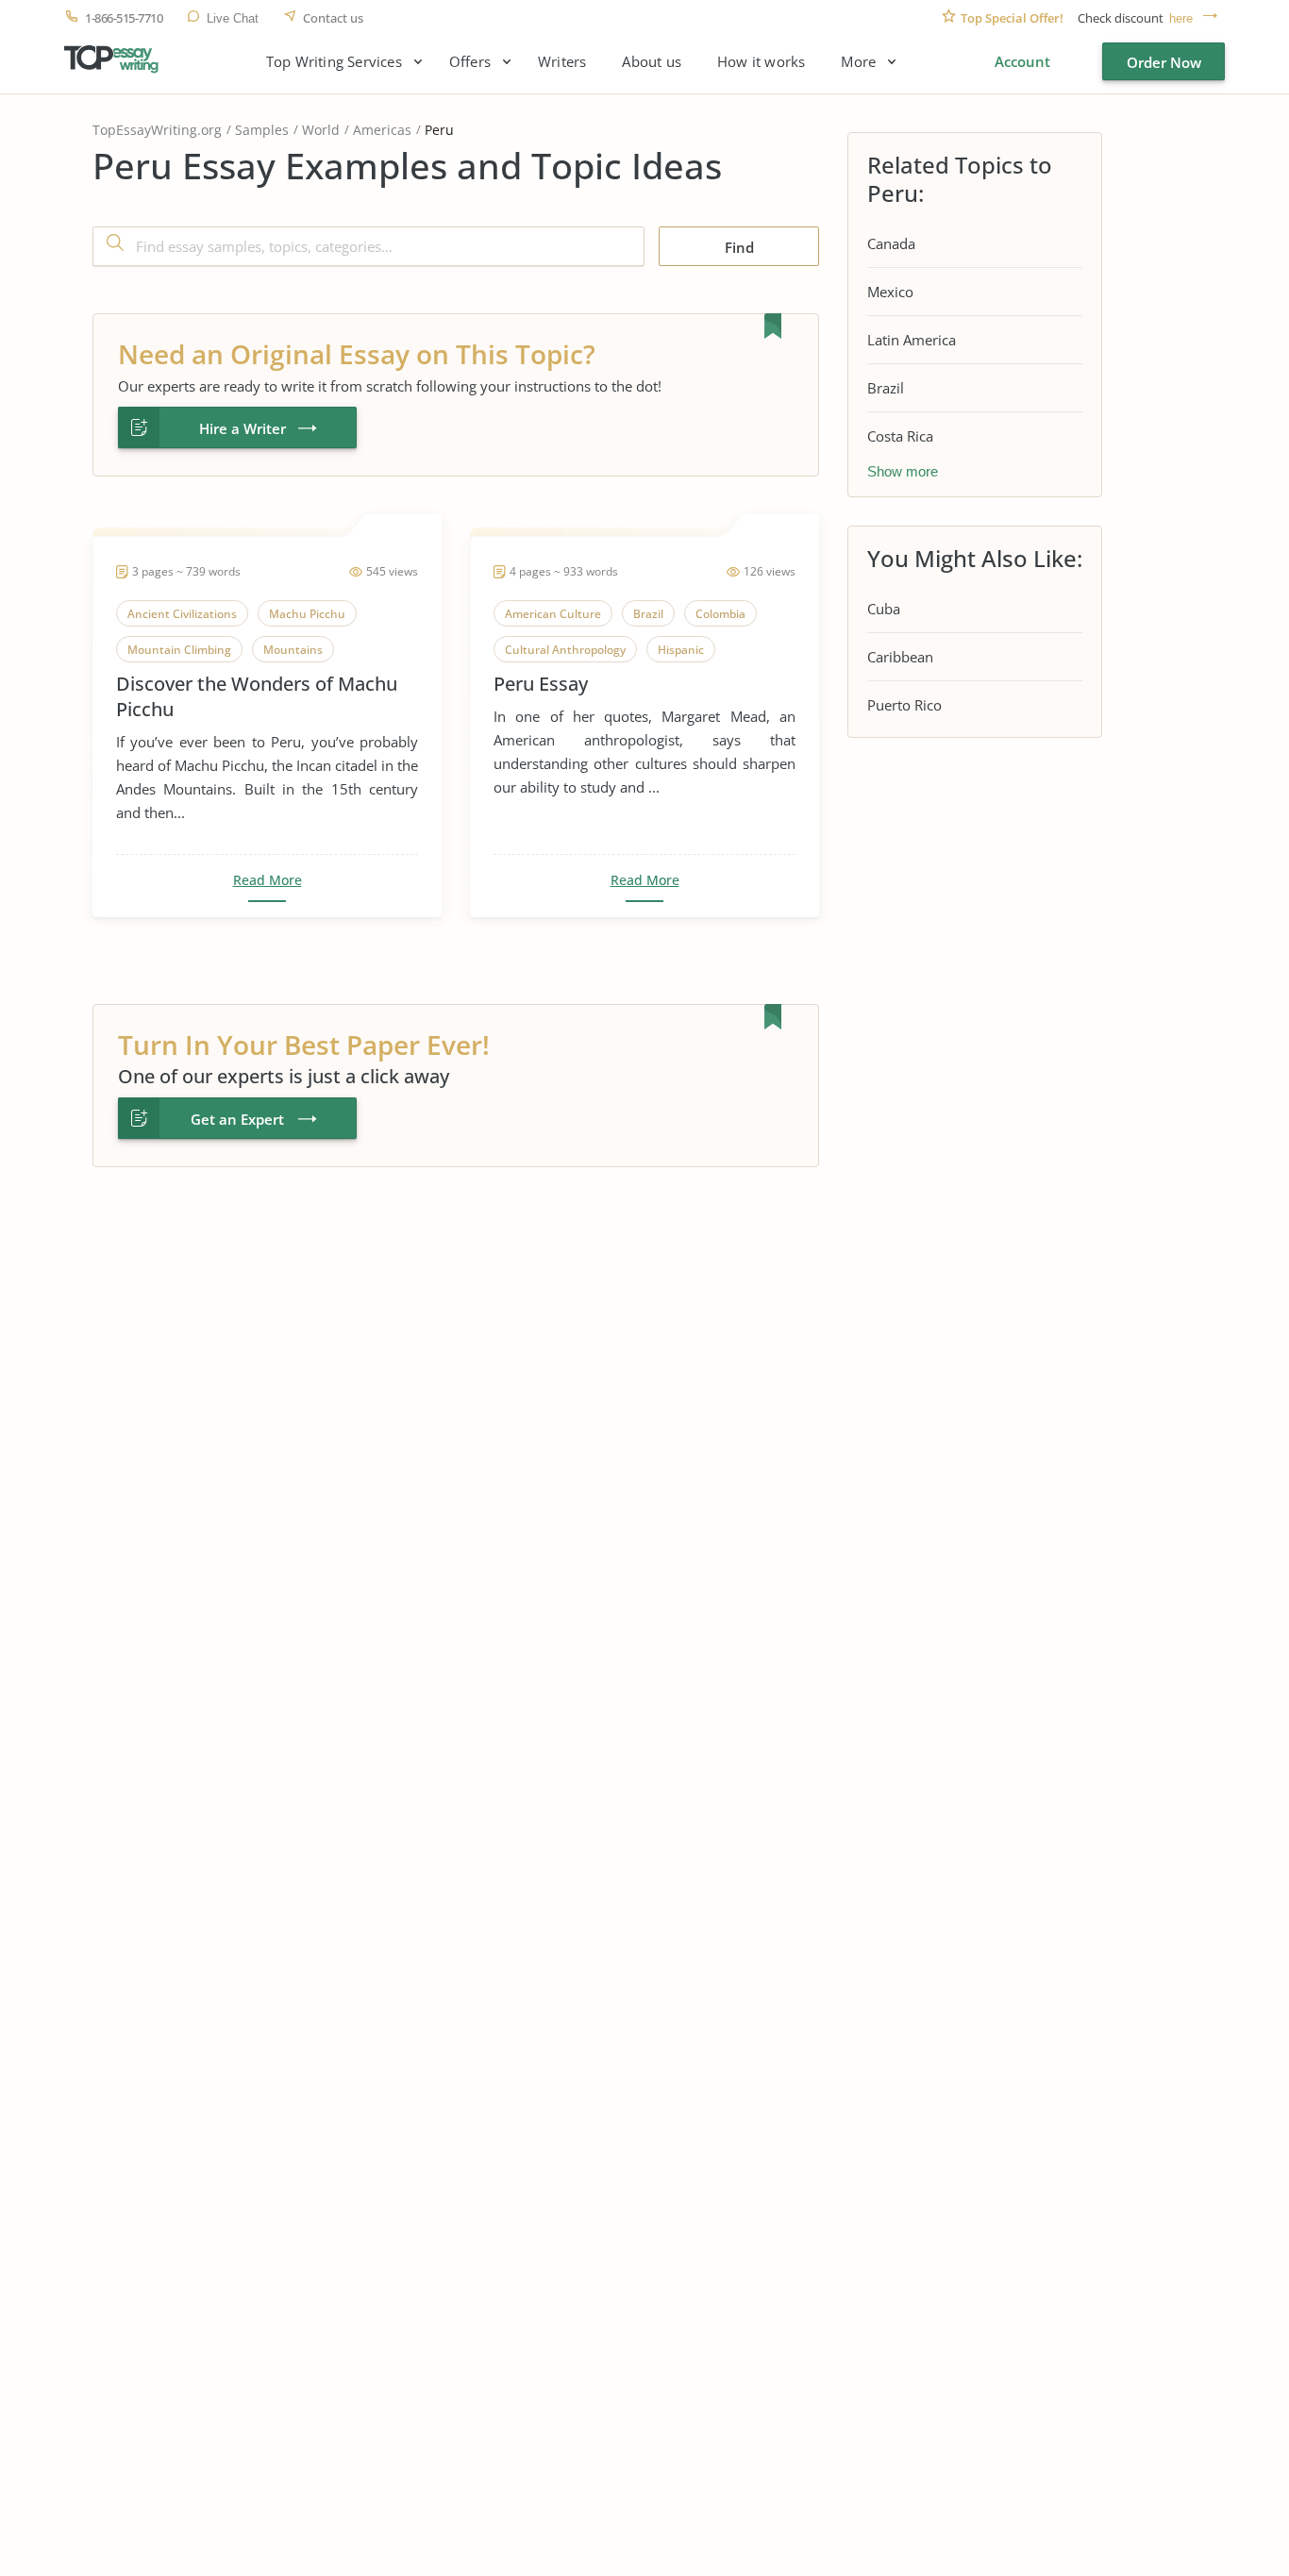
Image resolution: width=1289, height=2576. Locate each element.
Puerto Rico (904, 705)
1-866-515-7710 (124, 18)
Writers (562, 62)
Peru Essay (541, 684)
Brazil (886, 388)
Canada (891, 243)
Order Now (1164, 62)
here (1181, 18)
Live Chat (233, 18)
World (321, 130)
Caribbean (900, 657)
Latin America (912, 340)
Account (1022, 61)
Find (739, 247)
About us (652, 62)
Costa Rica (900, 436)
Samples (262, 130)
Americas (382, 130)
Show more (903, 471)
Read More (268, 880)
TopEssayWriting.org (157, 130)
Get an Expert (237, 1119)
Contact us (333, 18)
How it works (761, 62)
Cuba (884, 609)
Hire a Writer (243, 428)
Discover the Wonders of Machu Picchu (257, 696)
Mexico (890, 292)
